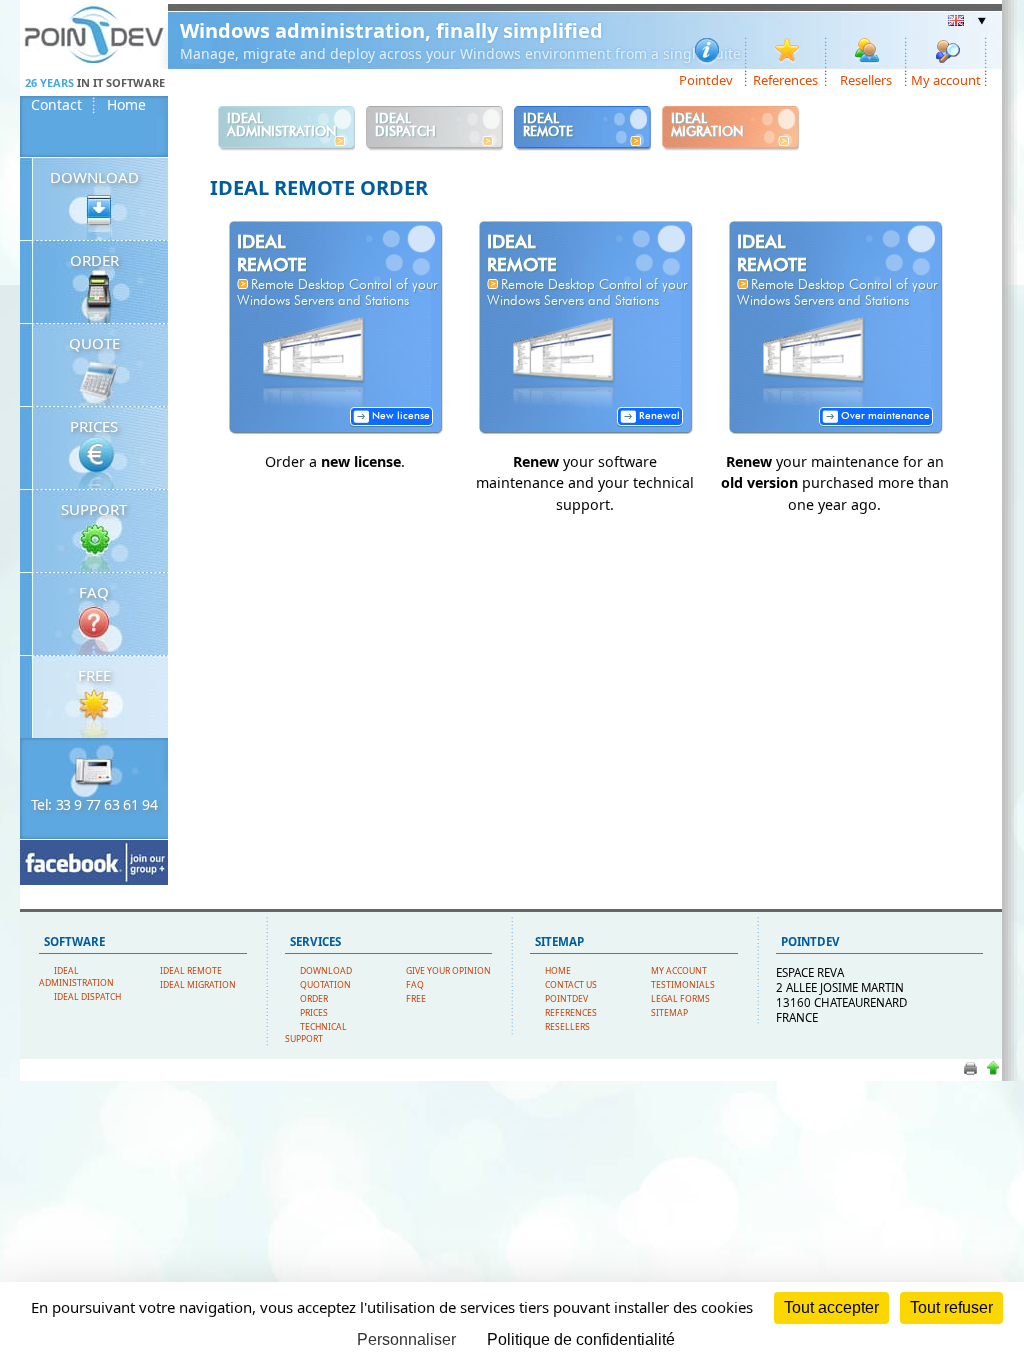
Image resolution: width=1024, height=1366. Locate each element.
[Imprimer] (970, 1073)
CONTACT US (571, 985)
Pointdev (706, 79)
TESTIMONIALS (683, 985)
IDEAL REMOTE (191, 971)
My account (946, 79)
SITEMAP (669, 1013)
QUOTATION (325, 985)
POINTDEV (566, 999)
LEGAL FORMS (680, 999)
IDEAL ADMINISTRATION (76, 977)
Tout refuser (951, 1307)
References (785, 79)
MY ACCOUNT (679, 971)
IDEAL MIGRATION (198, 985)
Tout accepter (831, 1307)
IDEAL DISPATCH (87, 997)
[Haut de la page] (992, 1073)
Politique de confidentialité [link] (581, 1339)
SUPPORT (94, 509)
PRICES (94, 426)
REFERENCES (571, 1013)
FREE (94, 675)
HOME (558, 971)
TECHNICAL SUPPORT (316, 1033)
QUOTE (94, 343)
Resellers (866, 79)
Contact (56, 105)
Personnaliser (406, 1339)
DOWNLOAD (94, 177)
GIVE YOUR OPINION (448, 971)
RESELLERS (567, 1027)
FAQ (94, 592)
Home (126, 105)
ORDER (94, 260)
